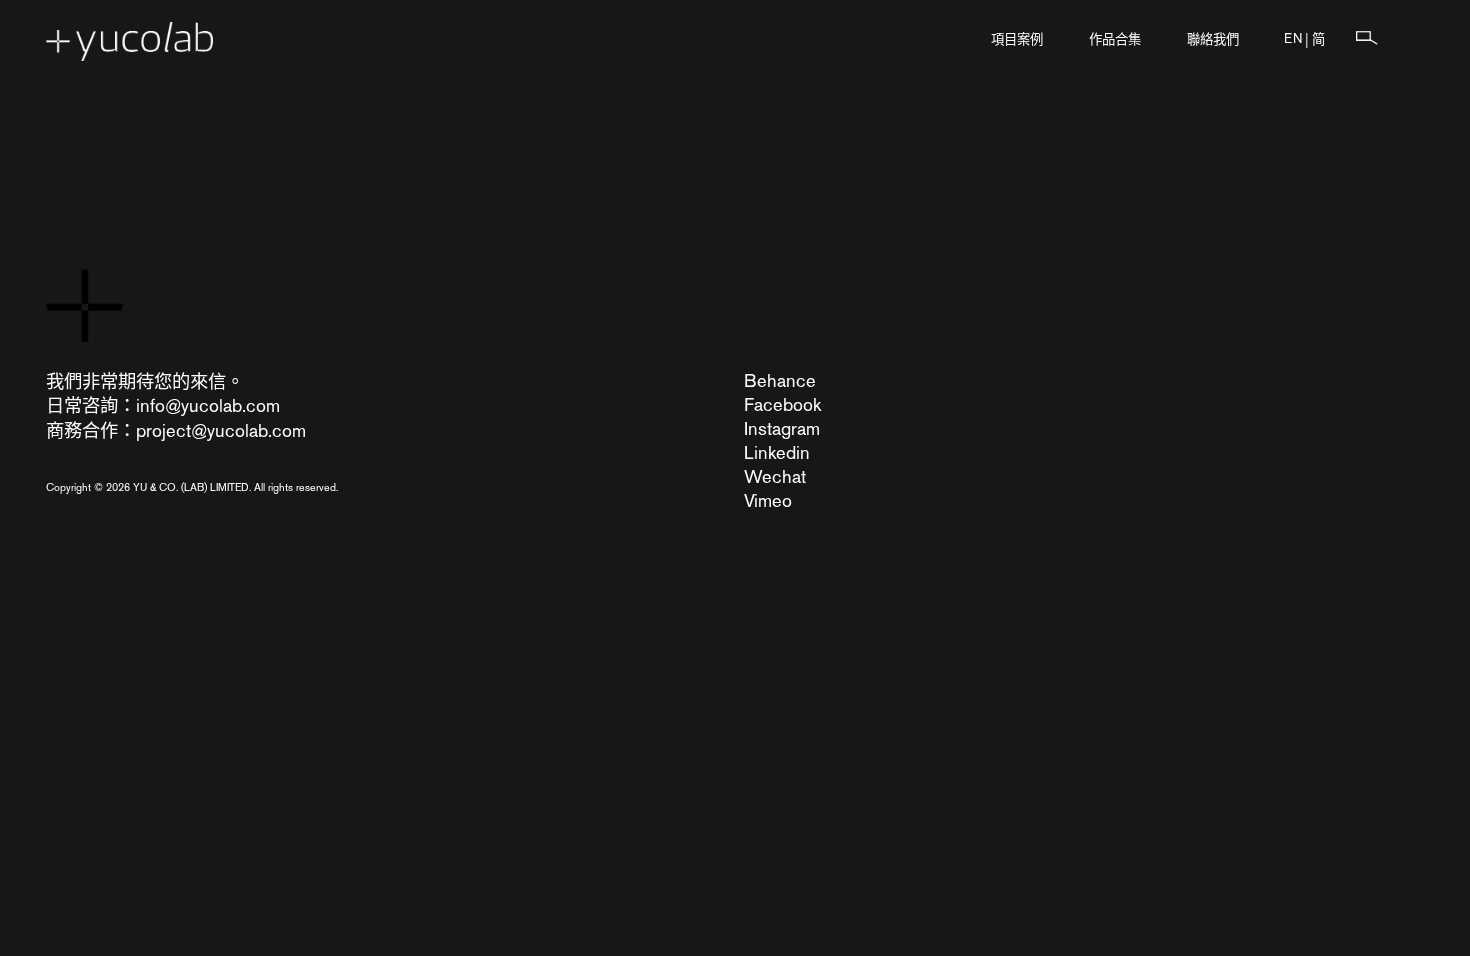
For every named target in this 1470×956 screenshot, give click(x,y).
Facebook (782, 404)
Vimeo (768, 500)
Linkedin (777, 452)
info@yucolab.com (208, 405)
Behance (780, 380)
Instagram (782, 428)
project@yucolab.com (221, 430)
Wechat (775, 476)
